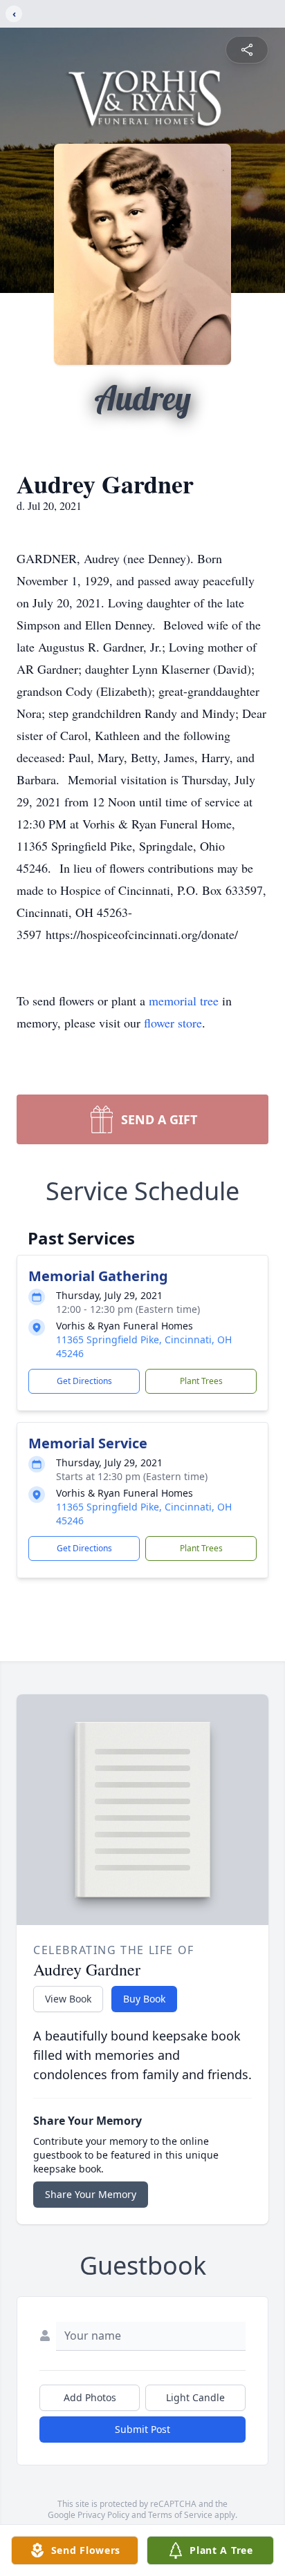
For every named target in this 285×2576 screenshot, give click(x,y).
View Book (68, 1999)
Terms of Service (180, 2515)
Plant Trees (201, 1381)
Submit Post (142, 2429)
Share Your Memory (91, 2194)
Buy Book (144, 1999)
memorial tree (184, 1001)
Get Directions (84, 1381)
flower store (173, 1023)
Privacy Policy (103, 2515)
